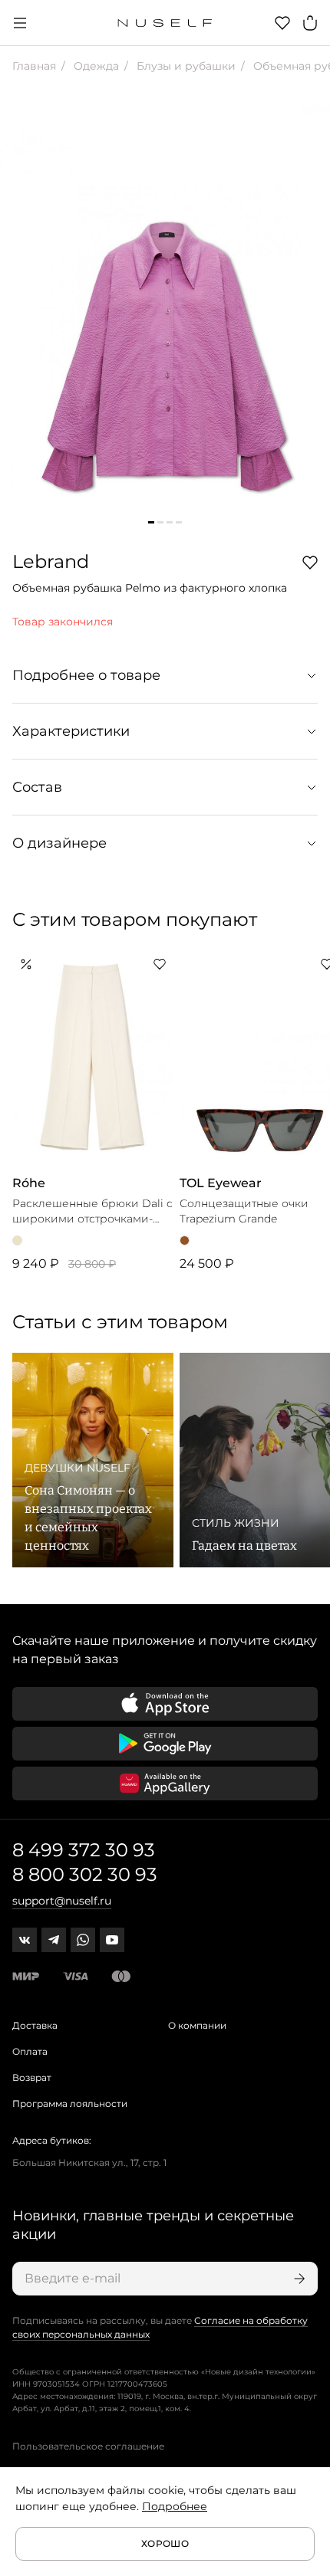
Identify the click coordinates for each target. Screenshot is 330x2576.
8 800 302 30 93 (85, 1874)
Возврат (32, 2077)
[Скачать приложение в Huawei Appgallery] (165, 1784)
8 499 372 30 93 (84, 1850)
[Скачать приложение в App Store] (165, 1704)
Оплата (30, 2051)
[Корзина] (310, 23)
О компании (197, 2025)
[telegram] (54, 1940)
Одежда (95, 66)
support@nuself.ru (62, 1901)
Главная (34, 66)
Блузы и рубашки (185, 66)
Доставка (35, 2025)
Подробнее (175, 2506)
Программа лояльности (70, 2103)
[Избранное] (282, 23)
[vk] (25, 1940)
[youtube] (112, 1940)
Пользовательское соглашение (88, 2446)
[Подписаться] (298, 2279)
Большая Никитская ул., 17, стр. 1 (89, 2163)
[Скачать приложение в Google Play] (165, 1744)
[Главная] (165, 23)
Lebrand (51, 561)
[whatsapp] (83, 1940)
